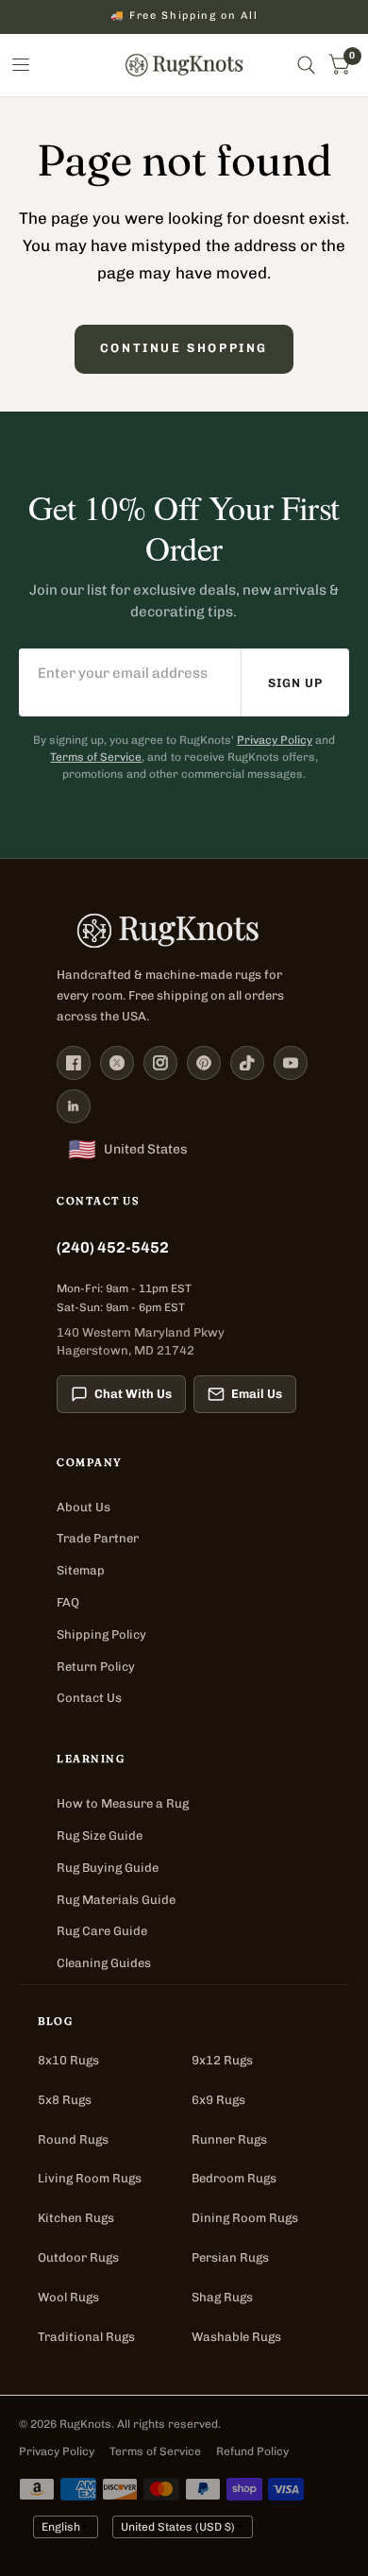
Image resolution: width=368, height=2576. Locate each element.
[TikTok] (247, 1063)
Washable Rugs (236, 2337)
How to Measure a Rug (123, 1803)
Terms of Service (96, 757)
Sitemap (81, 1570)
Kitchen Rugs (76, 2218)
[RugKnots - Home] (184, 65)
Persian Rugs (230, 2257)
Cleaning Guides (104, 1963)
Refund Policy (252, 2451)
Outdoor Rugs (78, 2257)
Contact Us (89, 1698)
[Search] (306, 65)
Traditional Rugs (86, 2337)
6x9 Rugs (218, 2100)
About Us (84, 1507)
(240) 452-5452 (113, 1247)
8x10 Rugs (68, 2060)
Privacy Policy (275, 740)
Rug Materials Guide (116, 1900)
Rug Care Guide (102, 1931)
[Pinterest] (204, 1063)
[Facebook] (74, 1063)
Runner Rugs (229, 2139)
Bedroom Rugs (234, 2178)
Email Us (257, 1394)
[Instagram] (160, 1063)
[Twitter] (117, 1063)
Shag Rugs (222, 2297)
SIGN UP (295, 683)
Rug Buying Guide (108, 1868)
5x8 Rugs (65, 2100)
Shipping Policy (101, 1634)
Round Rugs (73, 2139)
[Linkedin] (74, 1106)
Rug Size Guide (100, 1835)
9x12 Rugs (222, 2060)
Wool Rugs (68, 2297)
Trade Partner (98, 1538)
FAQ (68, 1602)
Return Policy (96, 1667)
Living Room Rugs (90, 2178)
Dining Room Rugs (245, 2218)
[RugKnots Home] (184, 931)
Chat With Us (133, 1394)
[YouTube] (291, 1063)
